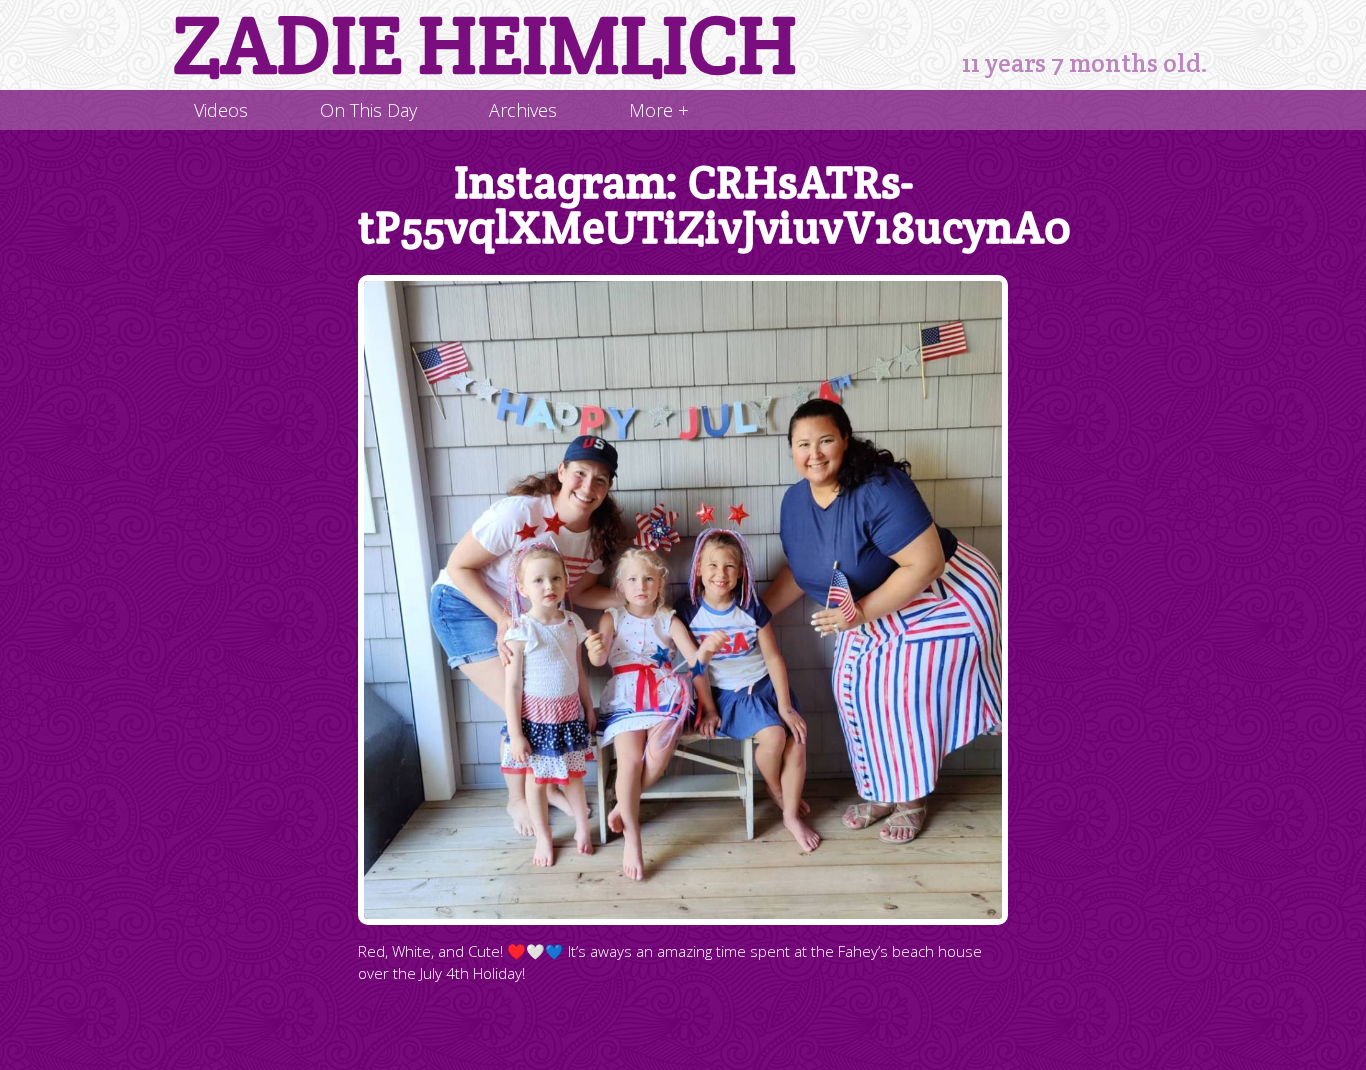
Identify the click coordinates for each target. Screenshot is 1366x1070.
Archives (523, 110)
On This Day (368, 110)
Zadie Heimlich (485, 45)
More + (659, 110)
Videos (221, 110)
